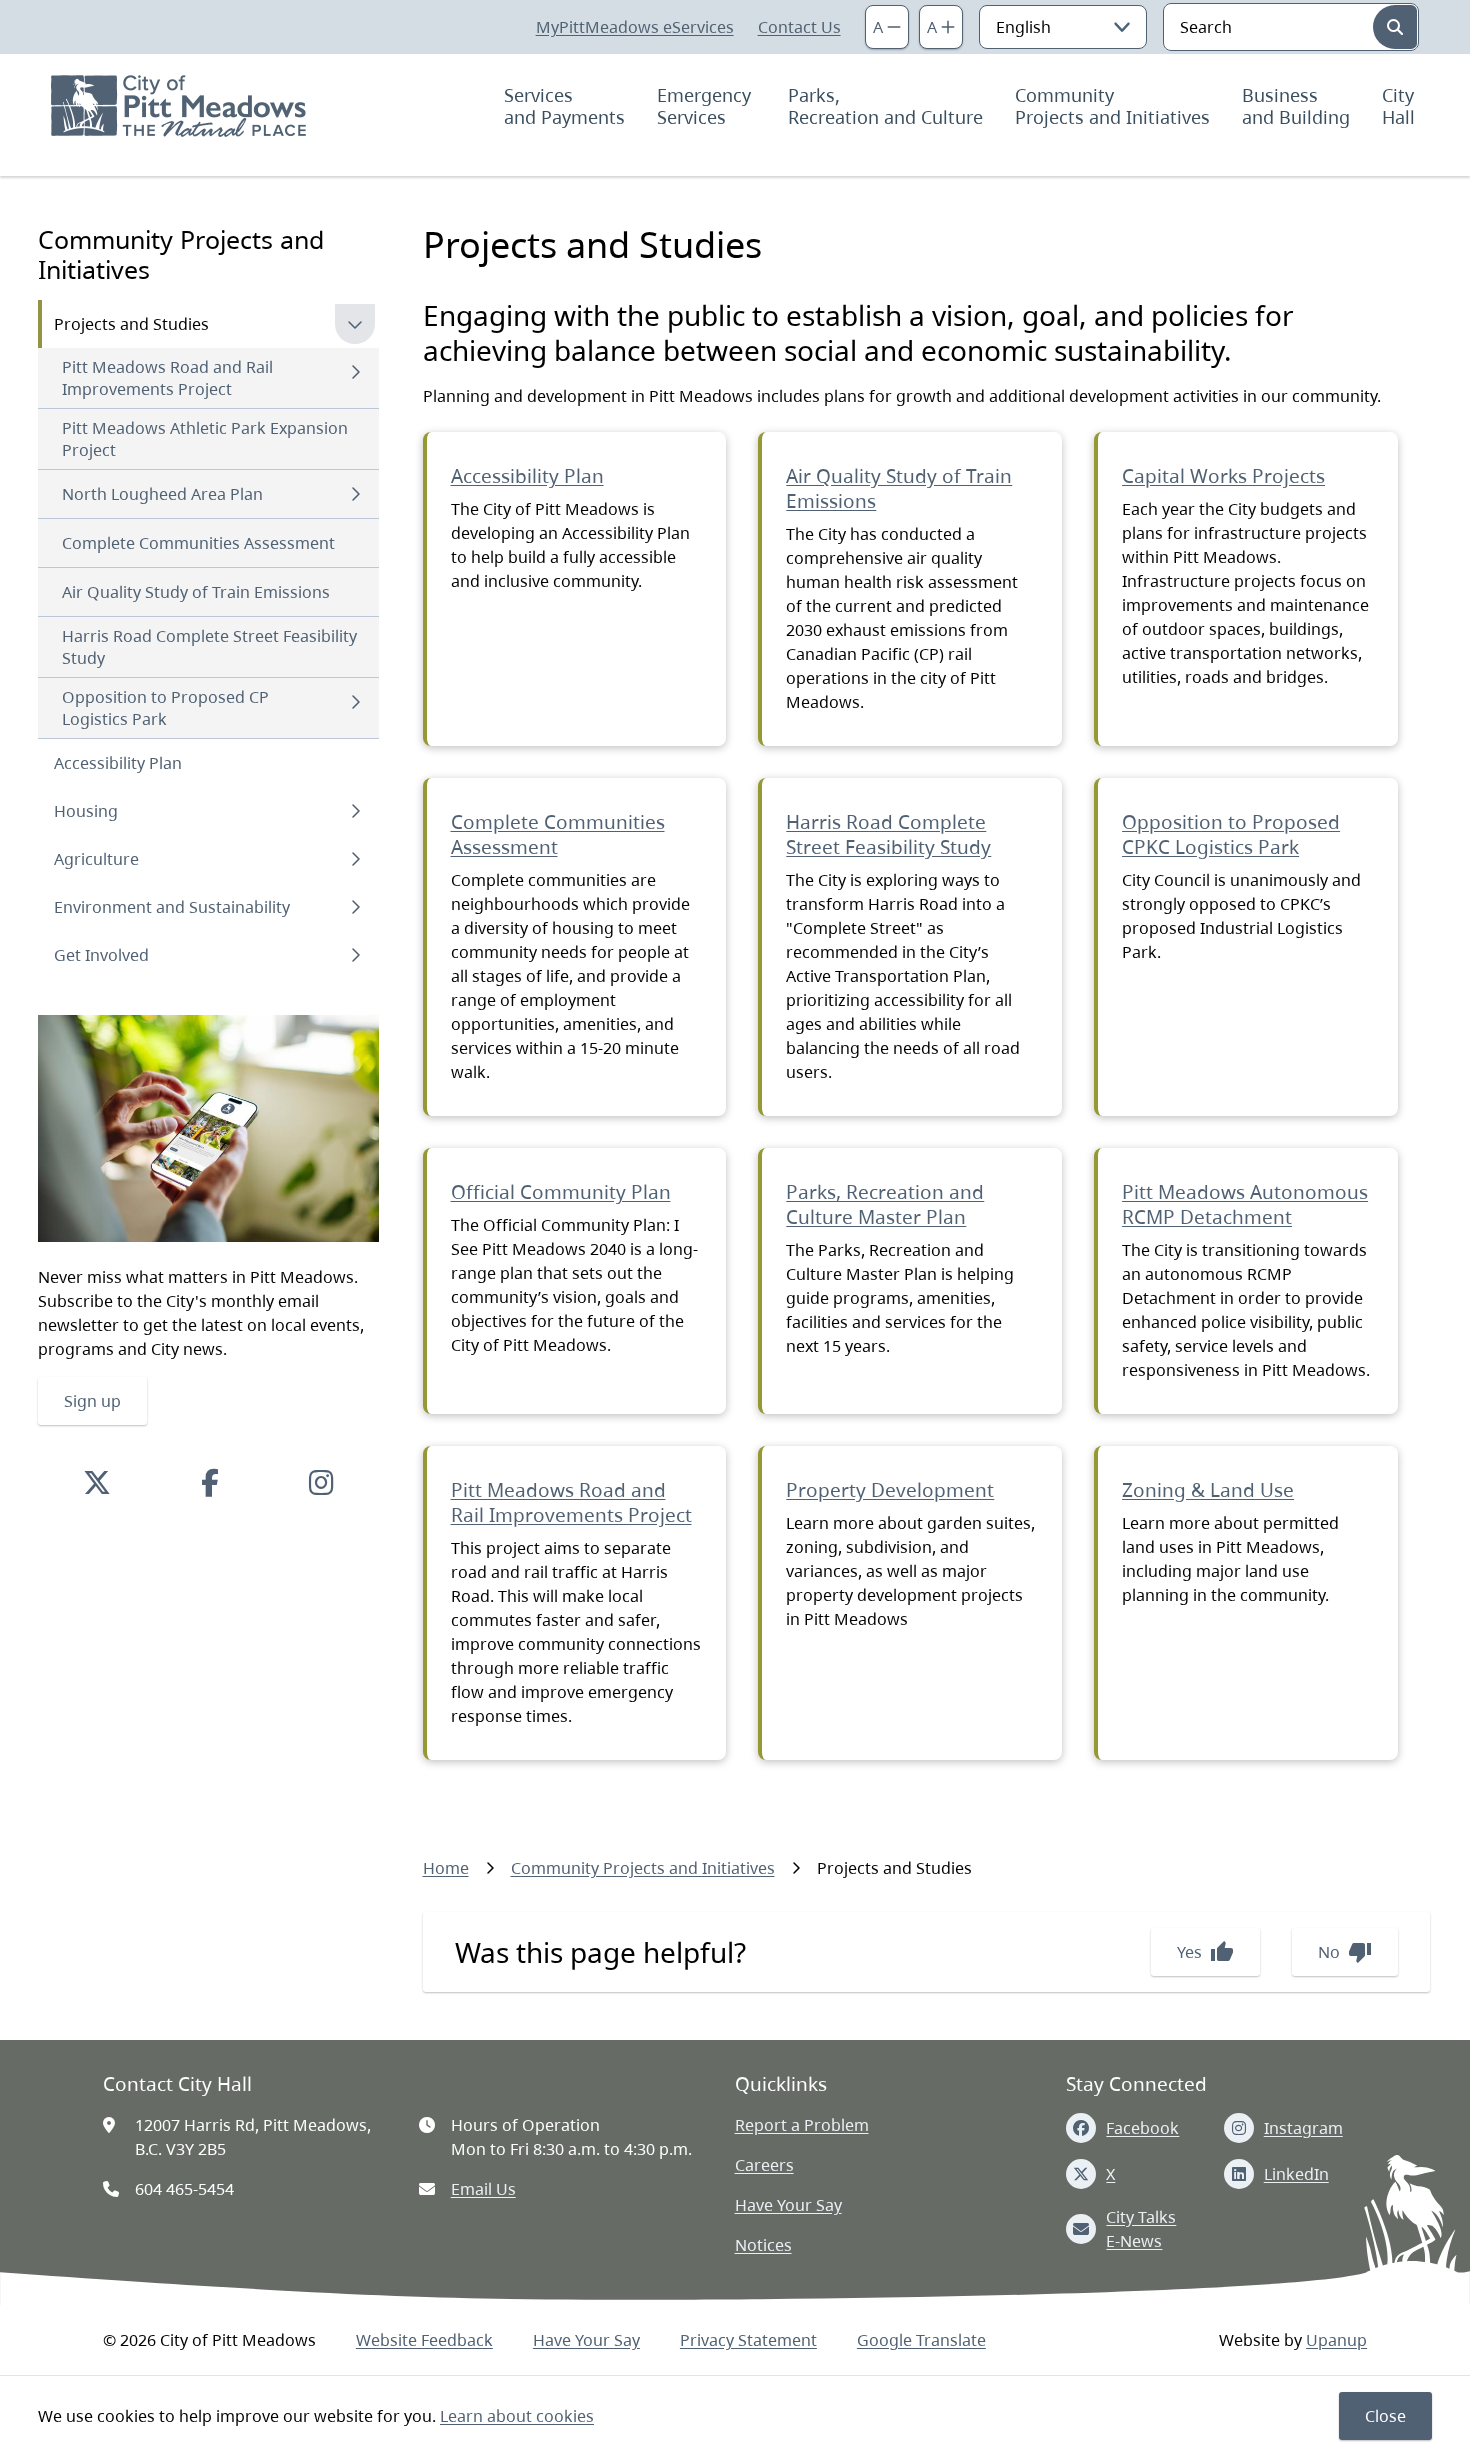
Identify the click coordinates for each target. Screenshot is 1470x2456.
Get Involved (101, 955)
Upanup (1336, 2340)
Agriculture (96, 859)
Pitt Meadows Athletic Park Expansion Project (205, 439)
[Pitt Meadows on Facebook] (210, 1482)
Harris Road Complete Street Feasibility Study (209, 647)
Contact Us (799, 27)
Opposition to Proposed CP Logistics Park (165, 708)
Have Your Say (788, 2205)
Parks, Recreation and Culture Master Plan (885, 1204)
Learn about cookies (517, 2416)
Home (446, 1868)
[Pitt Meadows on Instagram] (321, 1482)
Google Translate (921, 2340)
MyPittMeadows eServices (635, 27)
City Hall (1400, 106)
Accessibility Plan (118, 763)
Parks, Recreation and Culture (885, 106)
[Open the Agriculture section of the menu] (355, 859)
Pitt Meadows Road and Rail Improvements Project (167, 378)
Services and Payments (564, 106)
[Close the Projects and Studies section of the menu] (355, 324)
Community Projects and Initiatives (1112, 106)
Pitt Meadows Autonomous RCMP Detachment (1245, 1204)
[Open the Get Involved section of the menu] (355, 955)
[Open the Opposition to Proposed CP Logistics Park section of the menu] (355, 702)
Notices (763, 2245)
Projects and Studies (131, 324)
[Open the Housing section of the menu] (355, 811)
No (1345, 1952)
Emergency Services (706, 106)
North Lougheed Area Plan (162, 494)
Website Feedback (424, 2340)
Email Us (483, 2189)
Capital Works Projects (1223, 476)
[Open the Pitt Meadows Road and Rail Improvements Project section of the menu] (355, 372)
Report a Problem (802, 2125)
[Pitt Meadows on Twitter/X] (97, 1482)
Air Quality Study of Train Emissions (196, 592)
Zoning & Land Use (1208, 1490)
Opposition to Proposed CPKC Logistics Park (1231, 834)
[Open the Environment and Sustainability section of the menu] (355, 907)
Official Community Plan (561, 1192)
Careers (764, 2165)
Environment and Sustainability (172, 907)
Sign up (92, 1401)
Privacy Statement (748, 2340)
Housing (86, 811)
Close (1385, 2416)
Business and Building (1296, 106)
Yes (1205, 1952)
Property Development (890, 1490)
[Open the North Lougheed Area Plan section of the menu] (355, 494)
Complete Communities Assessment (198, 543)
